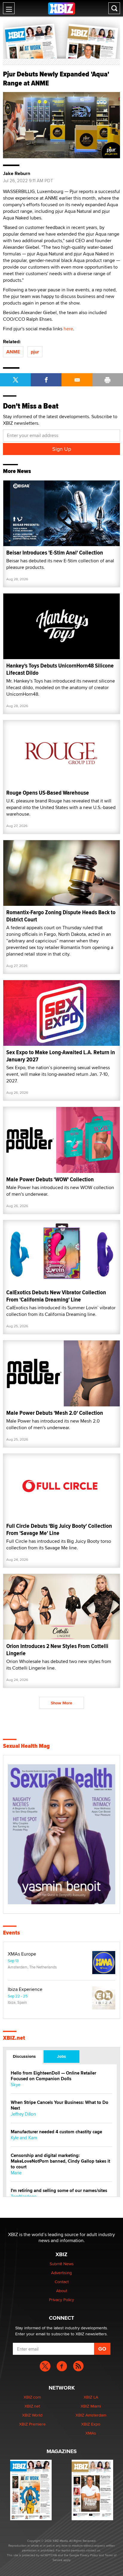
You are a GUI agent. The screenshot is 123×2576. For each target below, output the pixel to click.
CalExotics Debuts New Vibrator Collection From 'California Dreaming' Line (56, 1296)
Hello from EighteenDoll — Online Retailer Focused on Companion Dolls (53, 2076)
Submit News (62, 2264)
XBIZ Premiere (32, 2424)
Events (11, 1933)
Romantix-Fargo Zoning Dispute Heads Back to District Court (61, 916)
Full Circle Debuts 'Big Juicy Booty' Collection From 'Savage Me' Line (59, 1529)
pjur (35, 352)
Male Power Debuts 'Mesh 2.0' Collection (55, 1413)
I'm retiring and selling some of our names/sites (59, 2191)
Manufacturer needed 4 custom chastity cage (56, 2132)
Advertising (61, 2273)
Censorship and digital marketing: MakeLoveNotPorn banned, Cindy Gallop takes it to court (60, 2161)
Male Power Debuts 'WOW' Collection (50, 1179)
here (68, 329)
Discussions (24, 2056)
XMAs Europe (22, 1954)
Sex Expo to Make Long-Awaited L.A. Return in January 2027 (61, 1056)
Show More (61, 1703)
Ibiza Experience (25, 1989)
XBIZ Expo (91, 2424)
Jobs (61, 2056)
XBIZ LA (91, 2397)
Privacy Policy (61, 2300)
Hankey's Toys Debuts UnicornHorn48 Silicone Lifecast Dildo (60, 669)
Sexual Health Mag (26, 1746)
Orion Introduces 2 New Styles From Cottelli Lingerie (57, 1650)
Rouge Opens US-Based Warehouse (48, 793)
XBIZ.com (32, 2397)
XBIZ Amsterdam (91, 2415)
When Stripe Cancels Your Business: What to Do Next (60, 2105)
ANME (13, 352)
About (62, 2291)
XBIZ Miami (91, 2406)
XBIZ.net (14, 2038)
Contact (62, 2282)
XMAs (91, 2433)
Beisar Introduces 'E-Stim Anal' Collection (55, 553)
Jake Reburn (17, 174)
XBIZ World (32, 2415)
